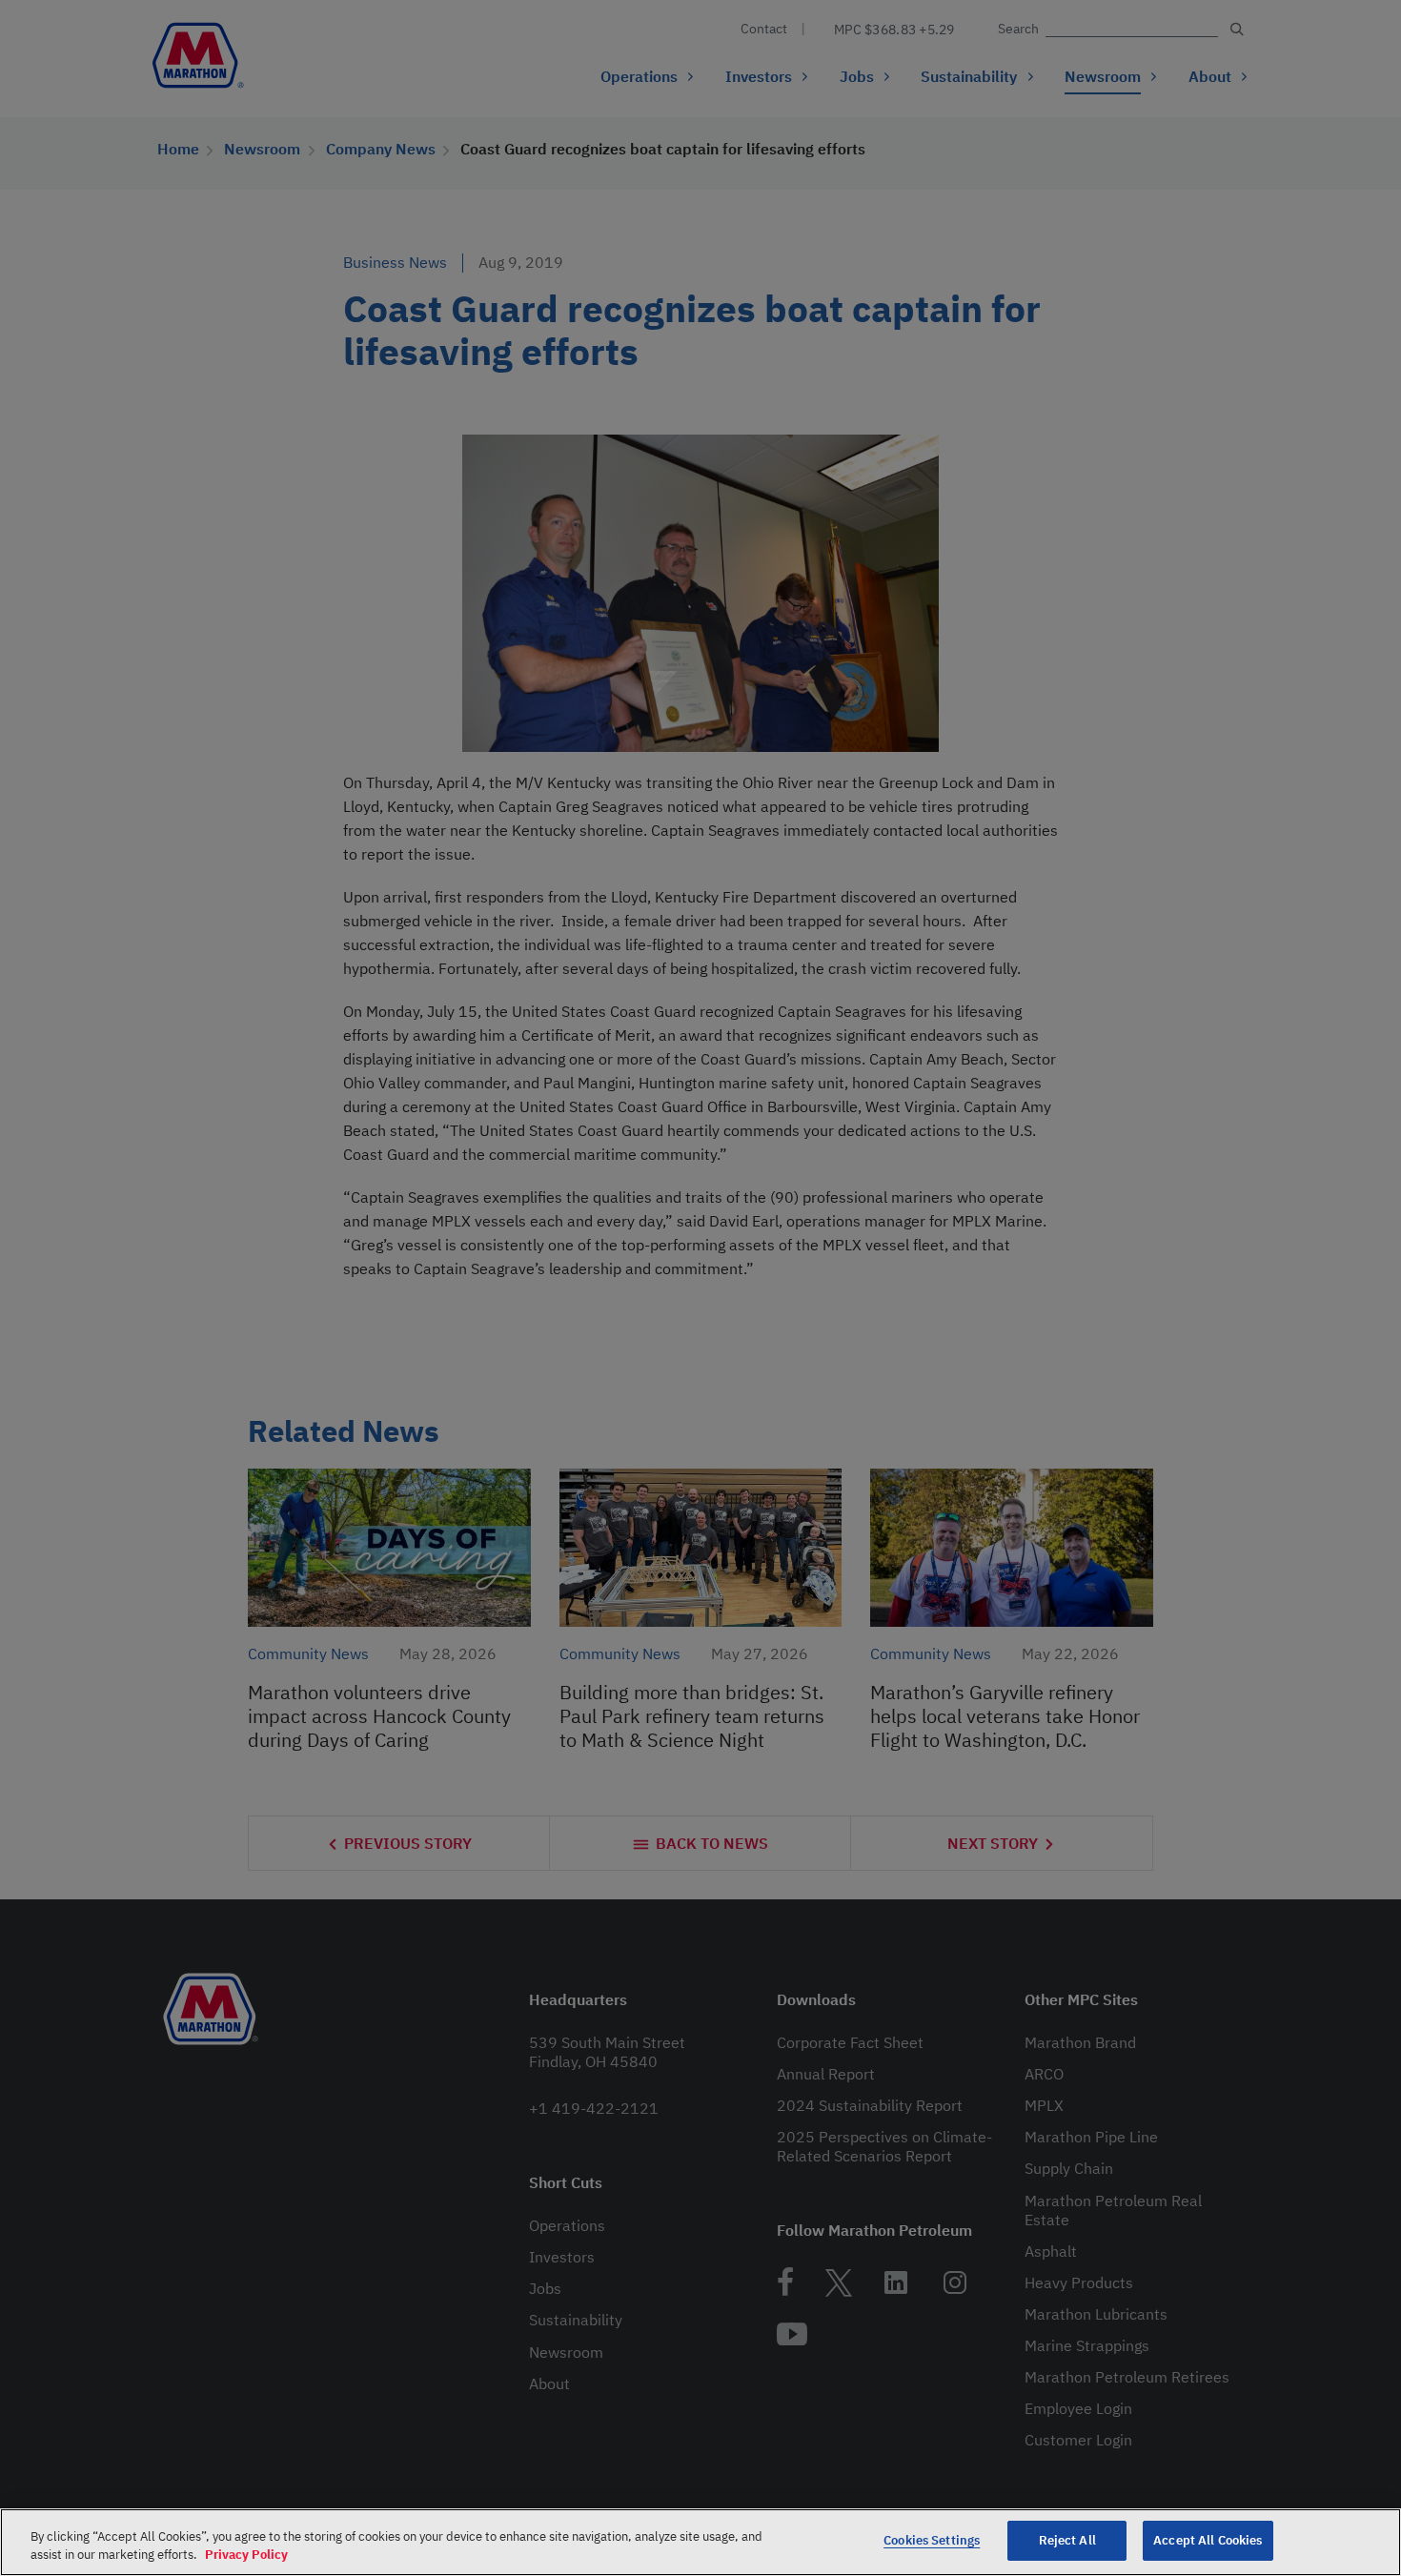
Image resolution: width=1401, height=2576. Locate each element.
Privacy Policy (246, 2556)
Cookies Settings (932, 2540)
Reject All (1067, 2540)
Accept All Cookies (1208, 2540)
